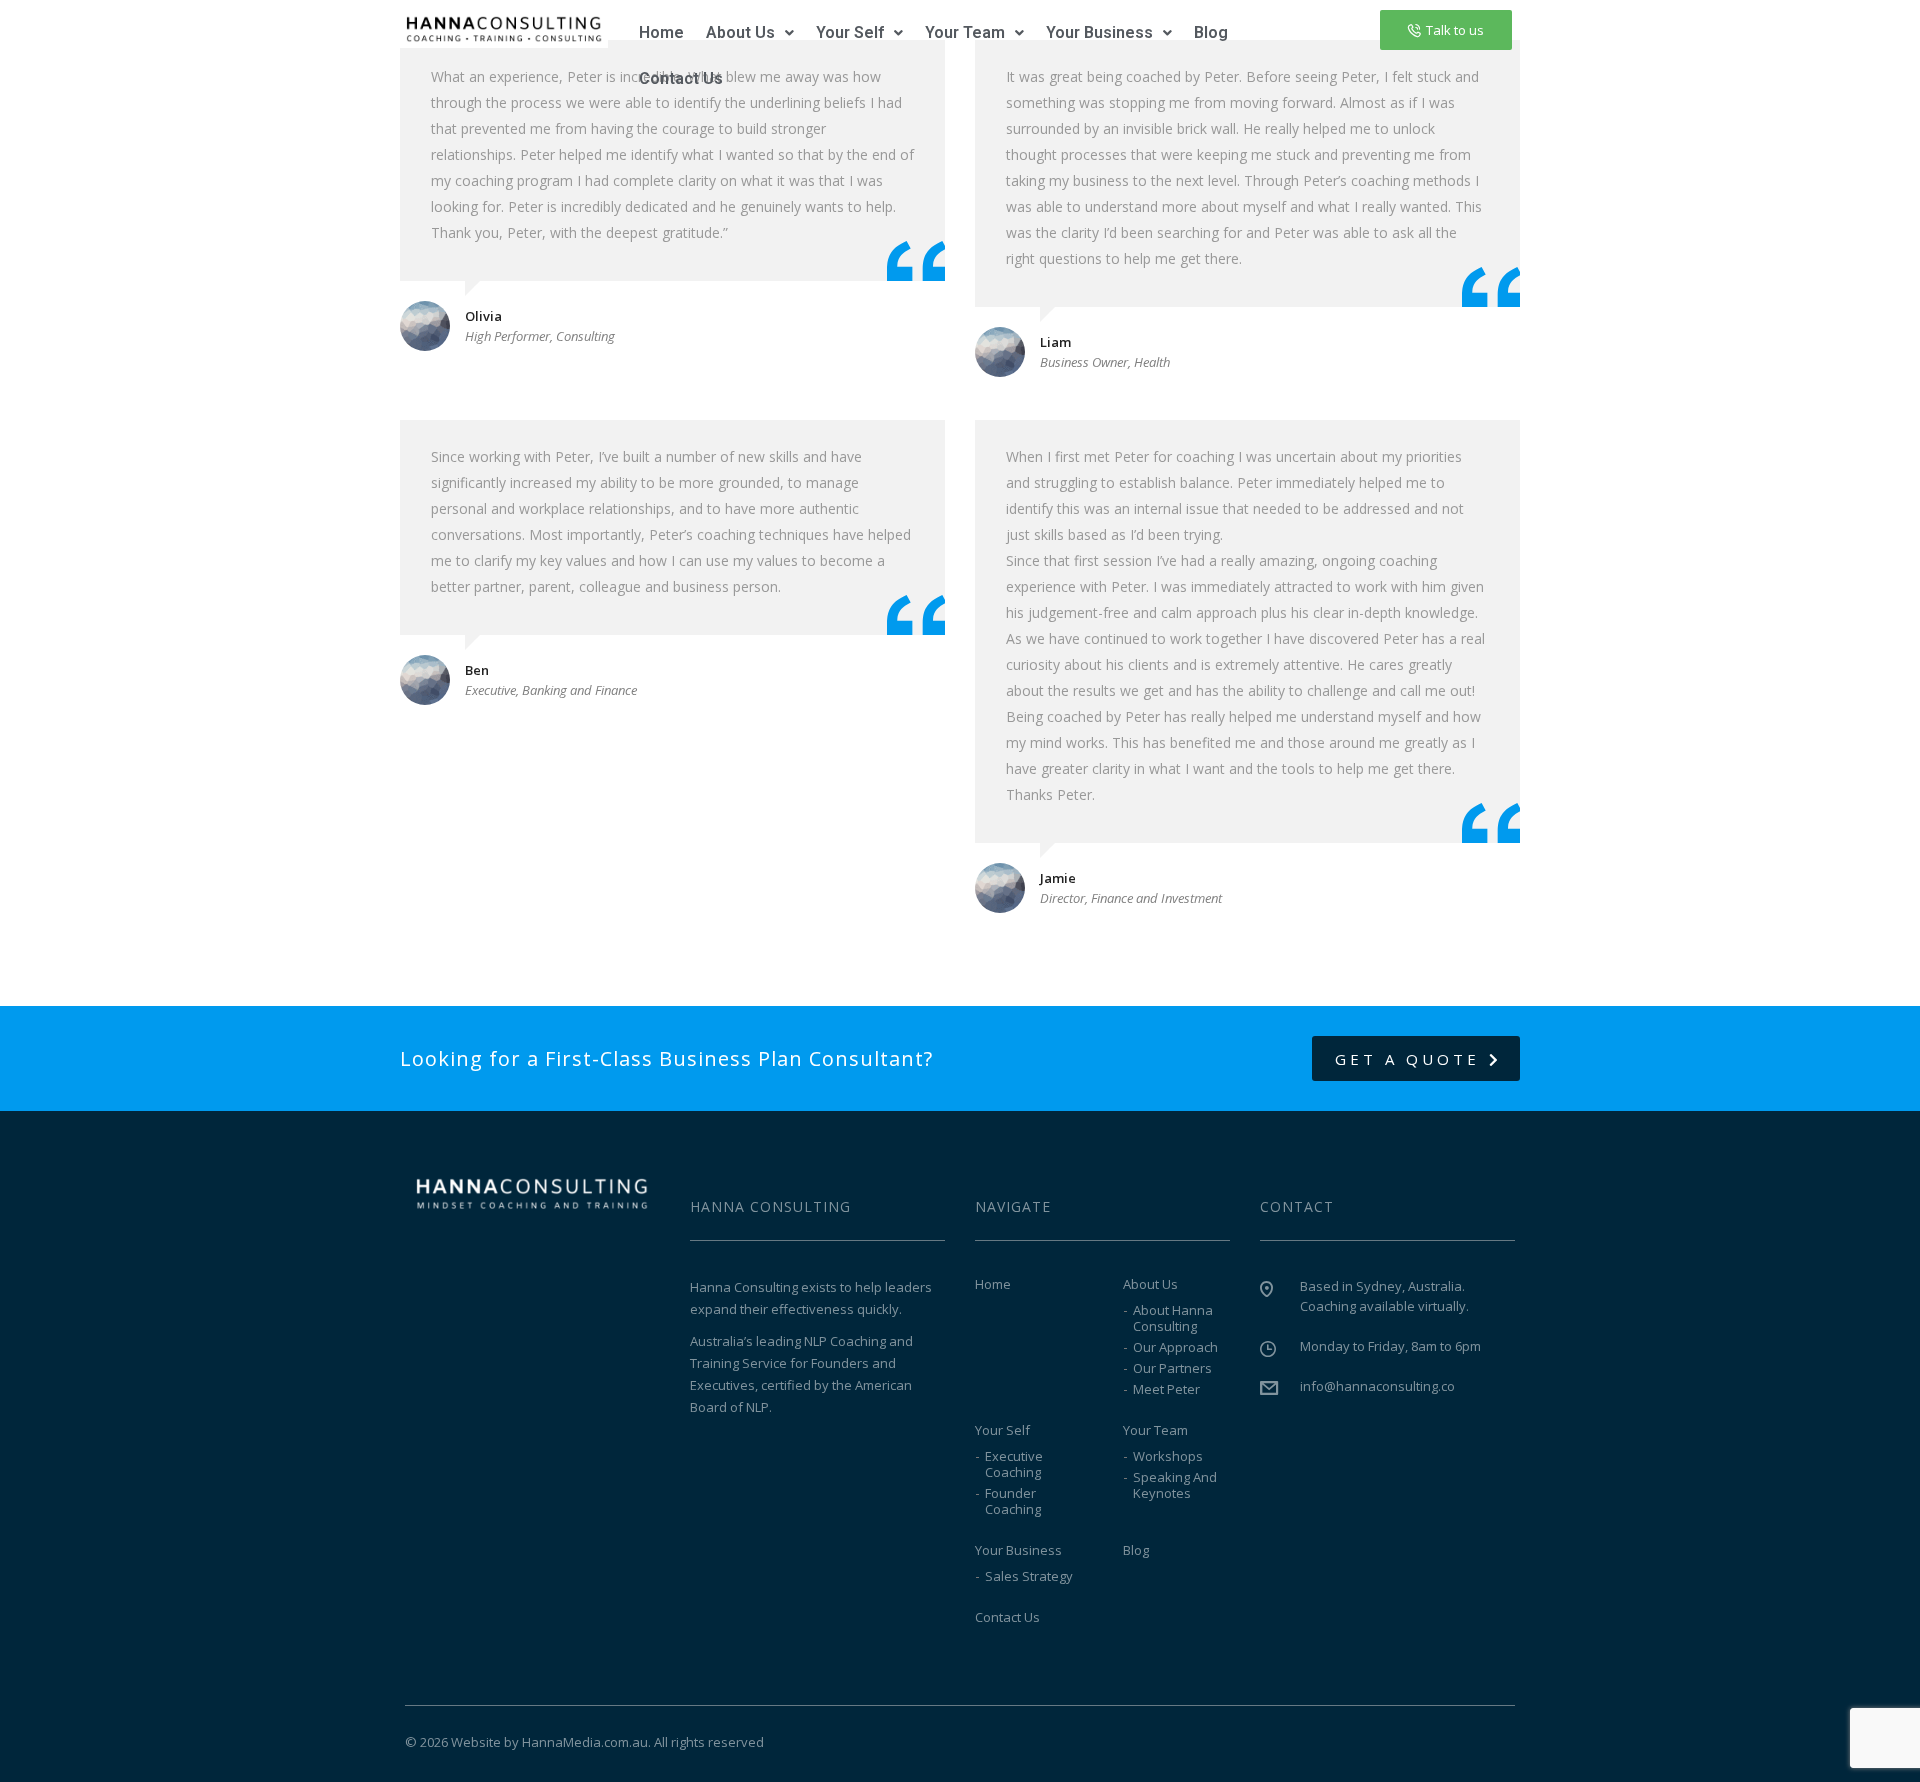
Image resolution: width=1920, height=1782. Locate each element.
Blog (1211, 32)
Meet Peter (1166, 1389)
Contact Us (681, 78)
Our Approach (1175, 1347)
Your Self (850, 32)
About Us (740, 32)
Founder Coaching (1013, 1501)
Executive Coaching (1014, 1464)
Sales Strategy (1029, 1576)
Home (661, 32)
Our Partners (1172, 1368)
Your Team (965, 32)
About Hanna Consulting (1173, 1318)
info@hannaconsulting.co (1377, 1386)
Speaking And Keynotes (1175, 1485)
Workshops (1168, 1456)
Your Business (1099, 32)
